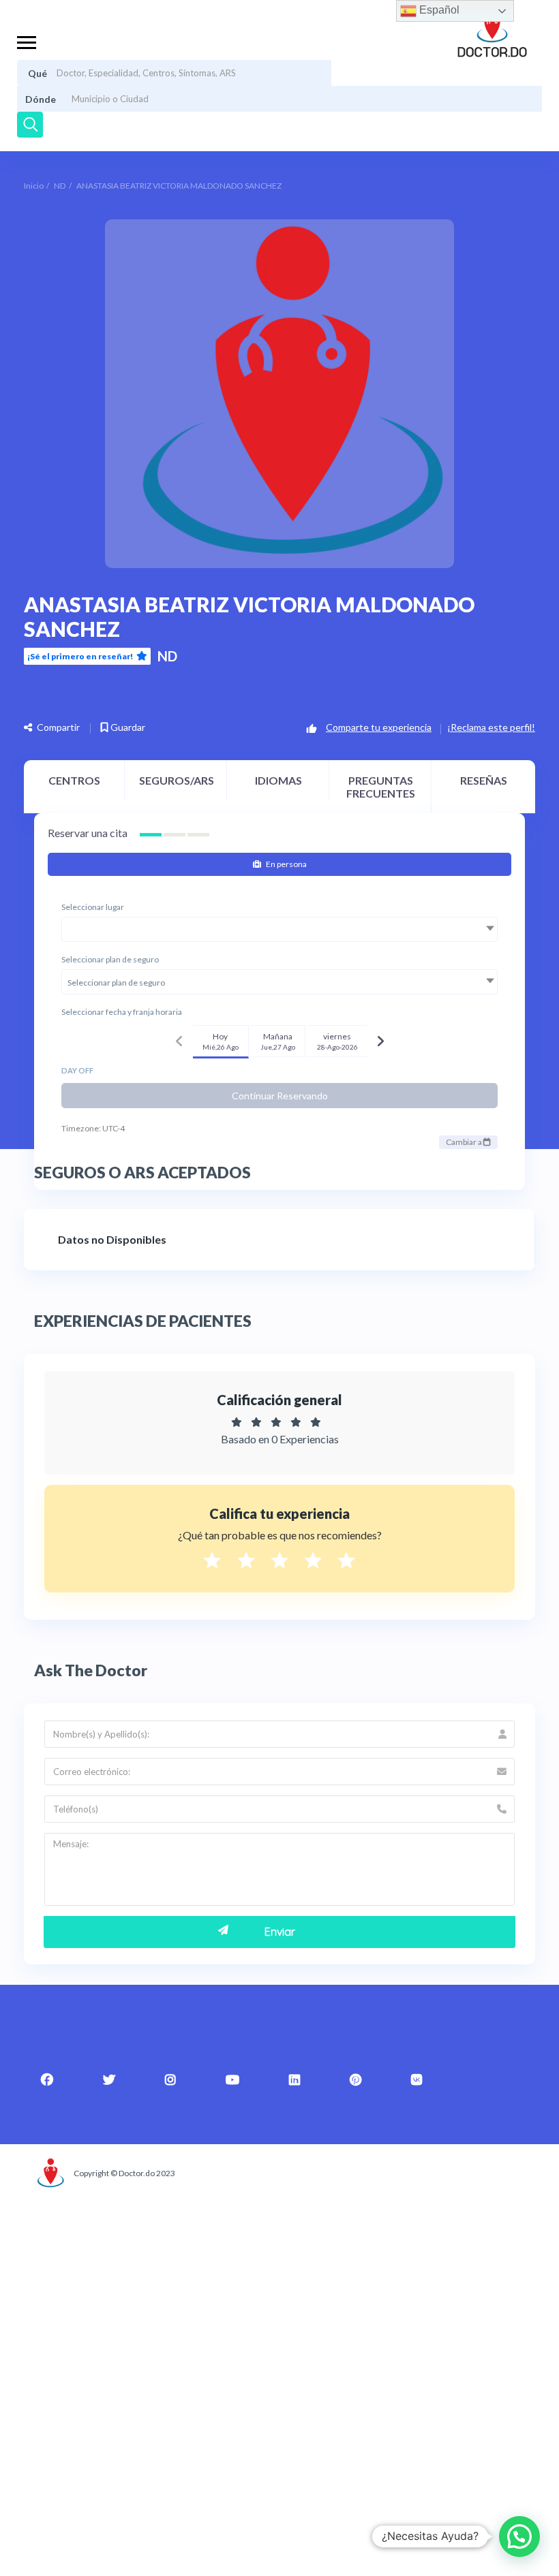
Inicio (34, 186)
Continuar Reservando (280, 1096)
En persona (286, 864)
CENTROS (74, 780)
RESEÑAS (484, 780)
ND (60, 186)
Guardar (127, 727)
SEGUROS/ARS (177, 780)
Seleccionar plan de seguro (110, 959)
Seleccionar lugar (93, 907)
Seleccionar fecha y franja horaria (122, 1012)
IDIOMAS (278, 780)
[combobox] (279, 929)
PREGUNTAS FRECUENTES (381, 787)
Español (438, 10)
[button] (519, 2536)
